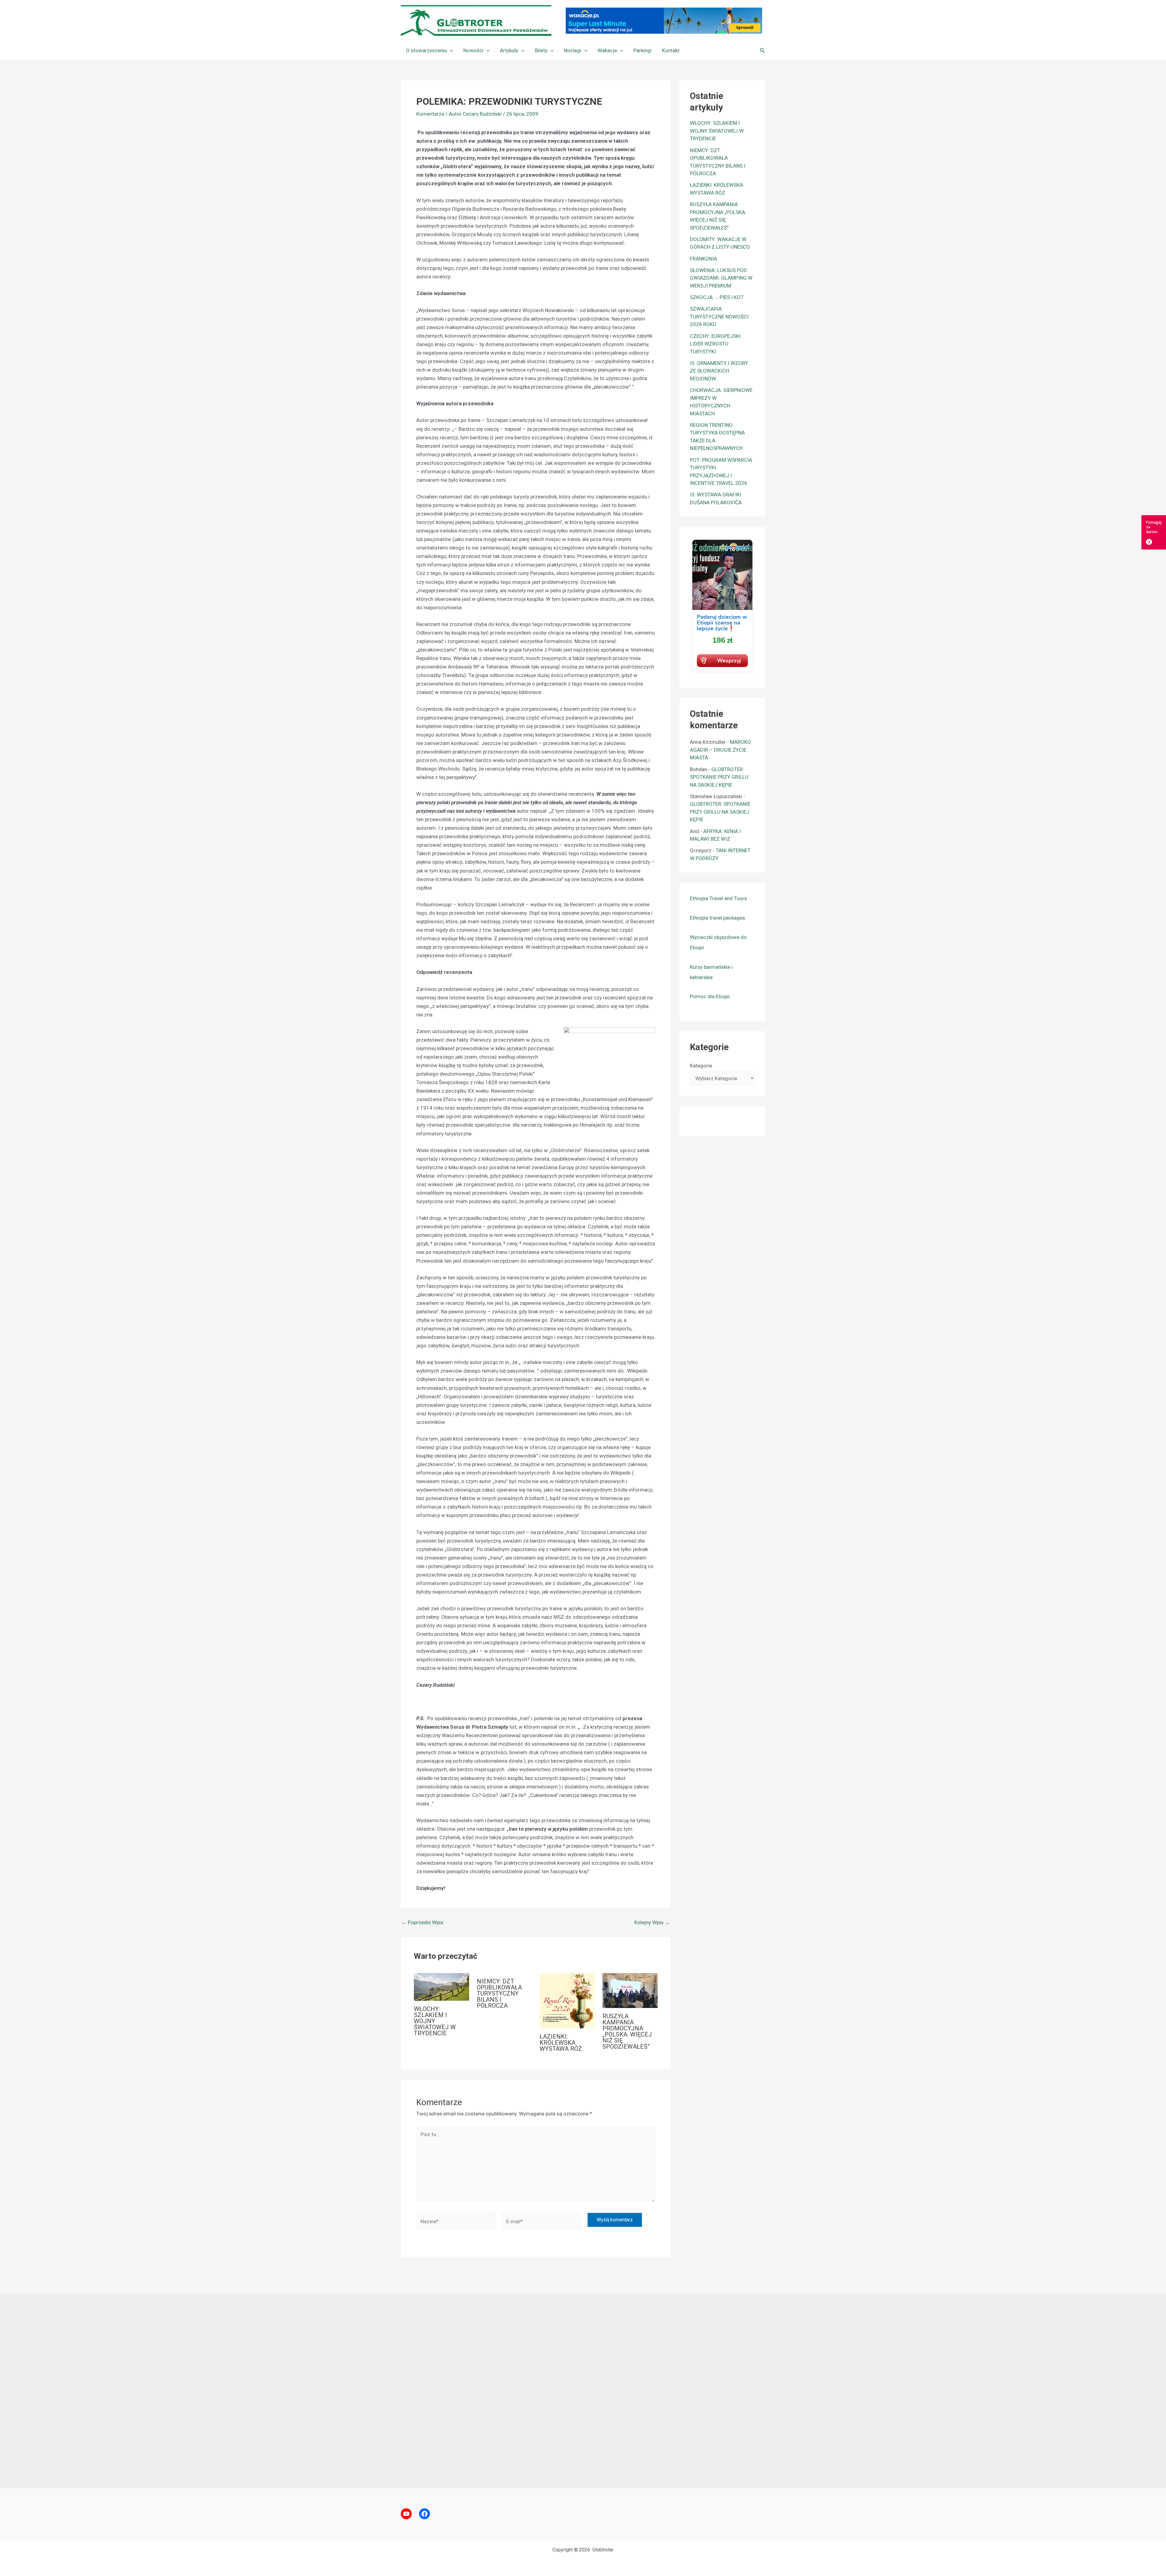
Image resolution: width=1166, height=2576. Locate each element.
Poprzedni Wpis (422, 1923)
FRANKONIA (704, 259)
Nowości (473, 50)
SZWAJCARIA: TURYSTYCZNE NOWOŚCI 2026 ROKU (719, 316)
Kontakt (671, 50)
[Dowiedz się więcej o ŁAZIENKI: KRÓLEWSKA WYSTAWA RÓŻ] (567, 2000)
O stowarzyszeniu (426, 50)
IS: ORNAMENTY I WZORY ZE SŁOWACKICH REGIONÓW (719, 371)
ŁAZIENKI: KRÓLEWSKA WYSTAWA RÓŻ (561, 2043)
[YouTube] (406, 2514)
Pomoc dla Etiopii (710, 996)
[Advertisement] (583, 2391)
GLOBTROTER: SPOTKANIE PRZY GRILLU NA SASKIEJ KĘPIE (719, 777)
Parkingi (643, 50)
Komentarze (430, 114)
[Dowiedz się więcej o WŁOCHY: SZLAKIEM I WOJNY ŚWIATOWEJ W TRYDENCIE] (442, 1986)
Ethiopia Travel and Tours (718, 898)
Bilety (541, 50)
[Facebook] (424, 2514)
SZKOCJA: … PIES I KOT (717, 297)
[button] (450, 50)
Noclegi (573, 50)
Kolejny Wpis (652, 1923)
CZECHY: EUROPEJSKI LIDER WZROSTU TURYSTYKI (715, 344)
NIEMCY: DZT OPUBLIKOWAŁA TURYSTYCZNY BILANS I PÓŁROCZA (499, 1993)
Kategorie (701, 1066)
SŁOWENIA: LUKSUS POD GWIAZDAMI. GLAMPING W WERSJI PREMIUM (721, 278)
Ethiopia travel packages (718, 918)
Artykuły (509, 50)
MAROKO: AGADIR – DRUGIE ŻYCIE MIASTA (721, 750)
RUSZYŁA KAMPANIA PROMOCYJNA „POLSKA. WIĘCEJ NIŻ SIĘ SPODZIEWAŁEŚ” (627, 2031)
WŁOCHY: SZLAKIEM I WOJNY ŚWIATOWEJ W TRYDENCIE (435, 2021)
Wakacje (607, 50)
